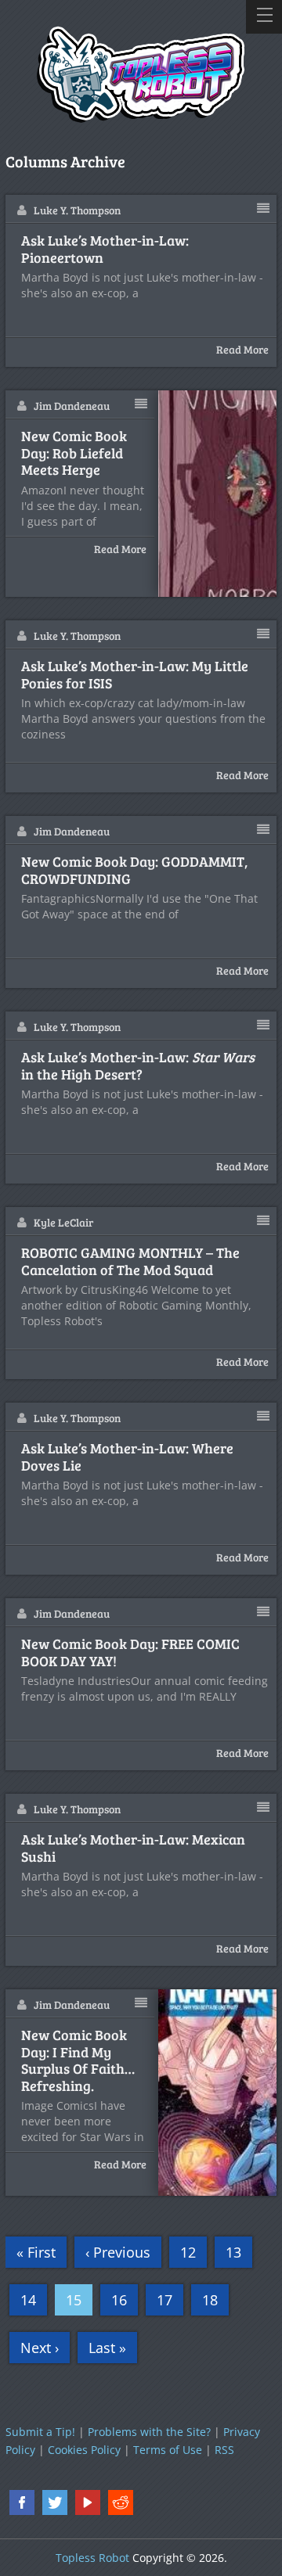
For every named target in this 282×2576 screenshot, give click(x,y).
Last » (107, 2348)
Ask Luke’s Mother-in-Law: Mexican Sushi (133, 1848)
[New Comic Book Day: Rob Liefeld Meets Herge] (218, 494)
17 (164, 2300)
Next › (40, 2348)
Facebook (22, 2502)
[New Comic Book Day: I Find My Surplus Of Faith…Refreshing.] (218, 2093)
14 (28, 2300)
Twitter (55, 2502)
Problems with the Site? (149, 2432)
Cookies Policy (84, 2450)
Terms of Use (168, 2450)
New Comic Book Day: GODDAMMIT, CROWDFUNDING (134, 870)
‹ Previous (118, 2252)
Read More (242, 349)
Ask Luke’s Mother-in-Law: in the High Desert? (138, 1066)
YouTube (88, 2502)
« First (36, 2252)
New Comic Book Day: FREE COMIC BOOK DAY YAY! (130, 1653)
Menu (264, 17)
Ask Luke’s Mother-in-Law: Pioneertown (105, 249)
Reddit (121, 2502)
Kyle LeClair (63, 1222)
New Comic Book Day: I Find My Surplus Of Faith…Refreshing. (78, 2060)
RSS (224, 2450)
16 (119, 2300)
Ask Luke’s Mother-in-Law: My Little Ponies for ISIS (135, 675)
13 (233, 2252)
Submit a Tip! (40, 2432)
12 (188, 2252)
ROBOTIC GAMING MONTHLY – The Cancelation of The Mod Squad (130, 1261)
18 (210, 2300)
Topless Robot (92, 2558)
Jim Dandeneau (72, 406)
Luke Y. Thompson (77, 210)
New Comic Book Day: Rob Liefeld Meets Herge (74, 453)
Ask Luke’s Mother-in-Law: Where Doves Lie (127, 1457)
